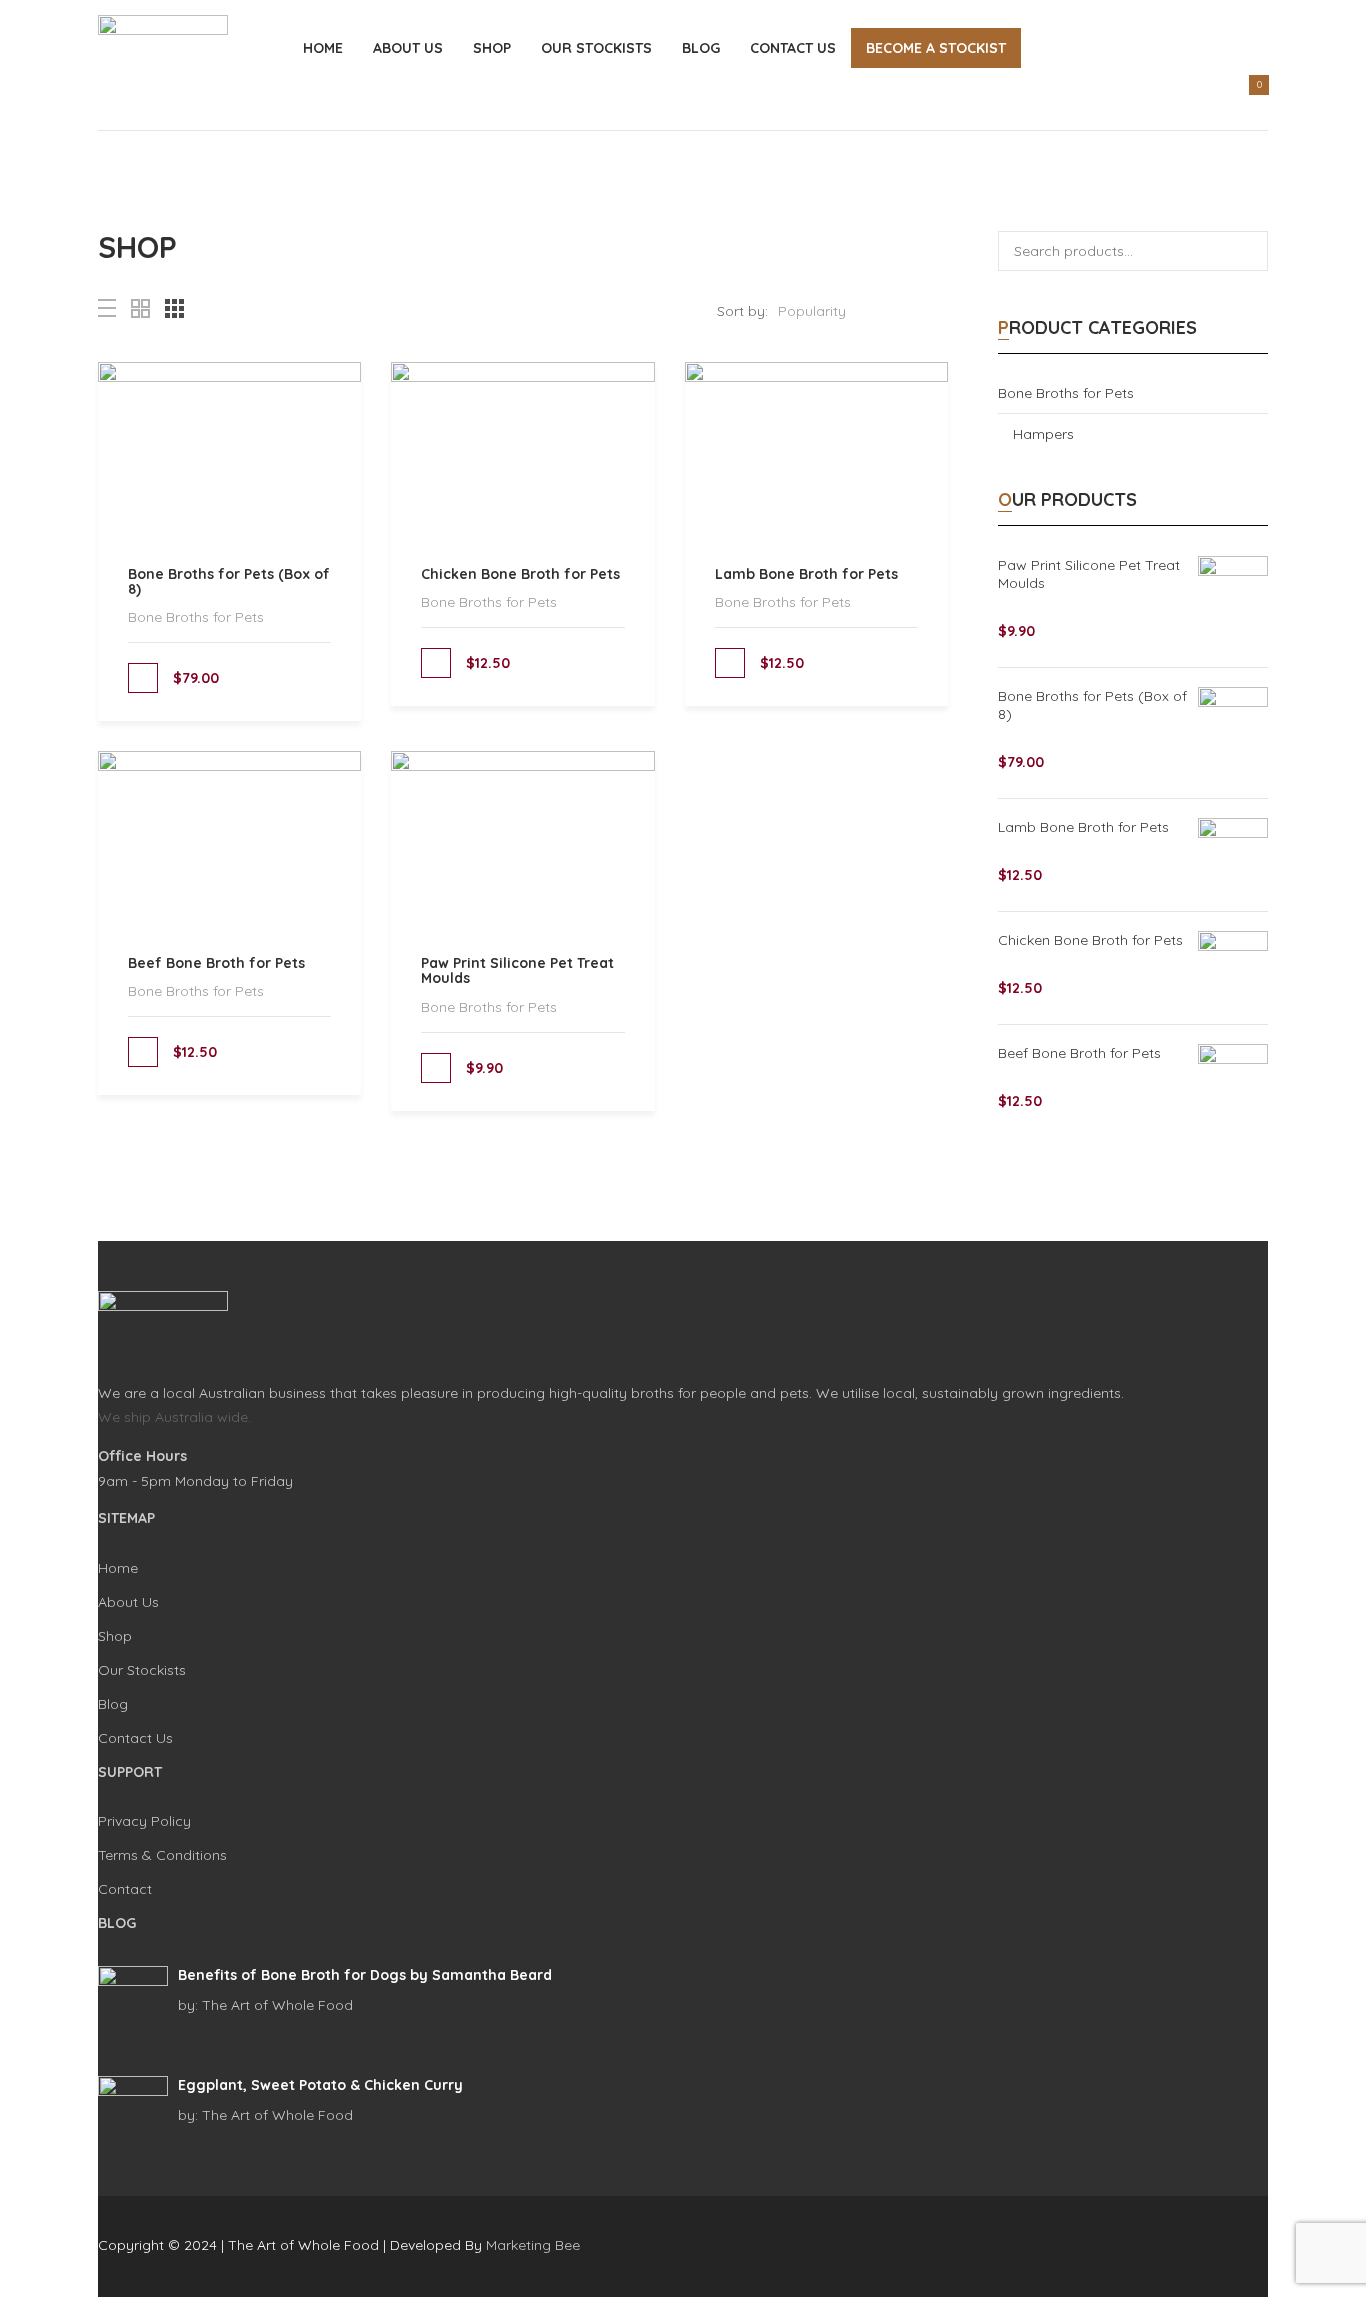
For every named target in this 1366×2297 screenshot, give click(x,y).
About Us (408, 48)
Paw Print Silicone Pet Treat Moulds (517, 970)
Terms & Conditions (162, 1855)
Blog (701, 48)
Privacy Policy (144, 1821)
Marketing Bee (533, 2245)
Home (323, 48)
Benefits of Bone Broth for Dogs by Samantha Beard (365, 1975)
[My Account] (1203, 100)
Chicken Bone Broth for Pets (520, 574)
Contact (125, 1889)
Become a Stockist (936, 48)
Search (1248, 251)
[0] (1246, 104)
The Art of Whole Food (265, 2005)
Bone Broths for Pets (196, 617)
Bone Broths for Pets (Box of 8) (229, 581)
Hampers (1043, 434)
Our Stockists (596, 48)
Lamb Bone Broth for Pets (806, 574)
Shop (492, 48)
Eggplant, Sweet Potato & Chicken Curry (320, 2085)
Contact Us (793, 48)
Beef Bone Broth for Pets (216, 963)
